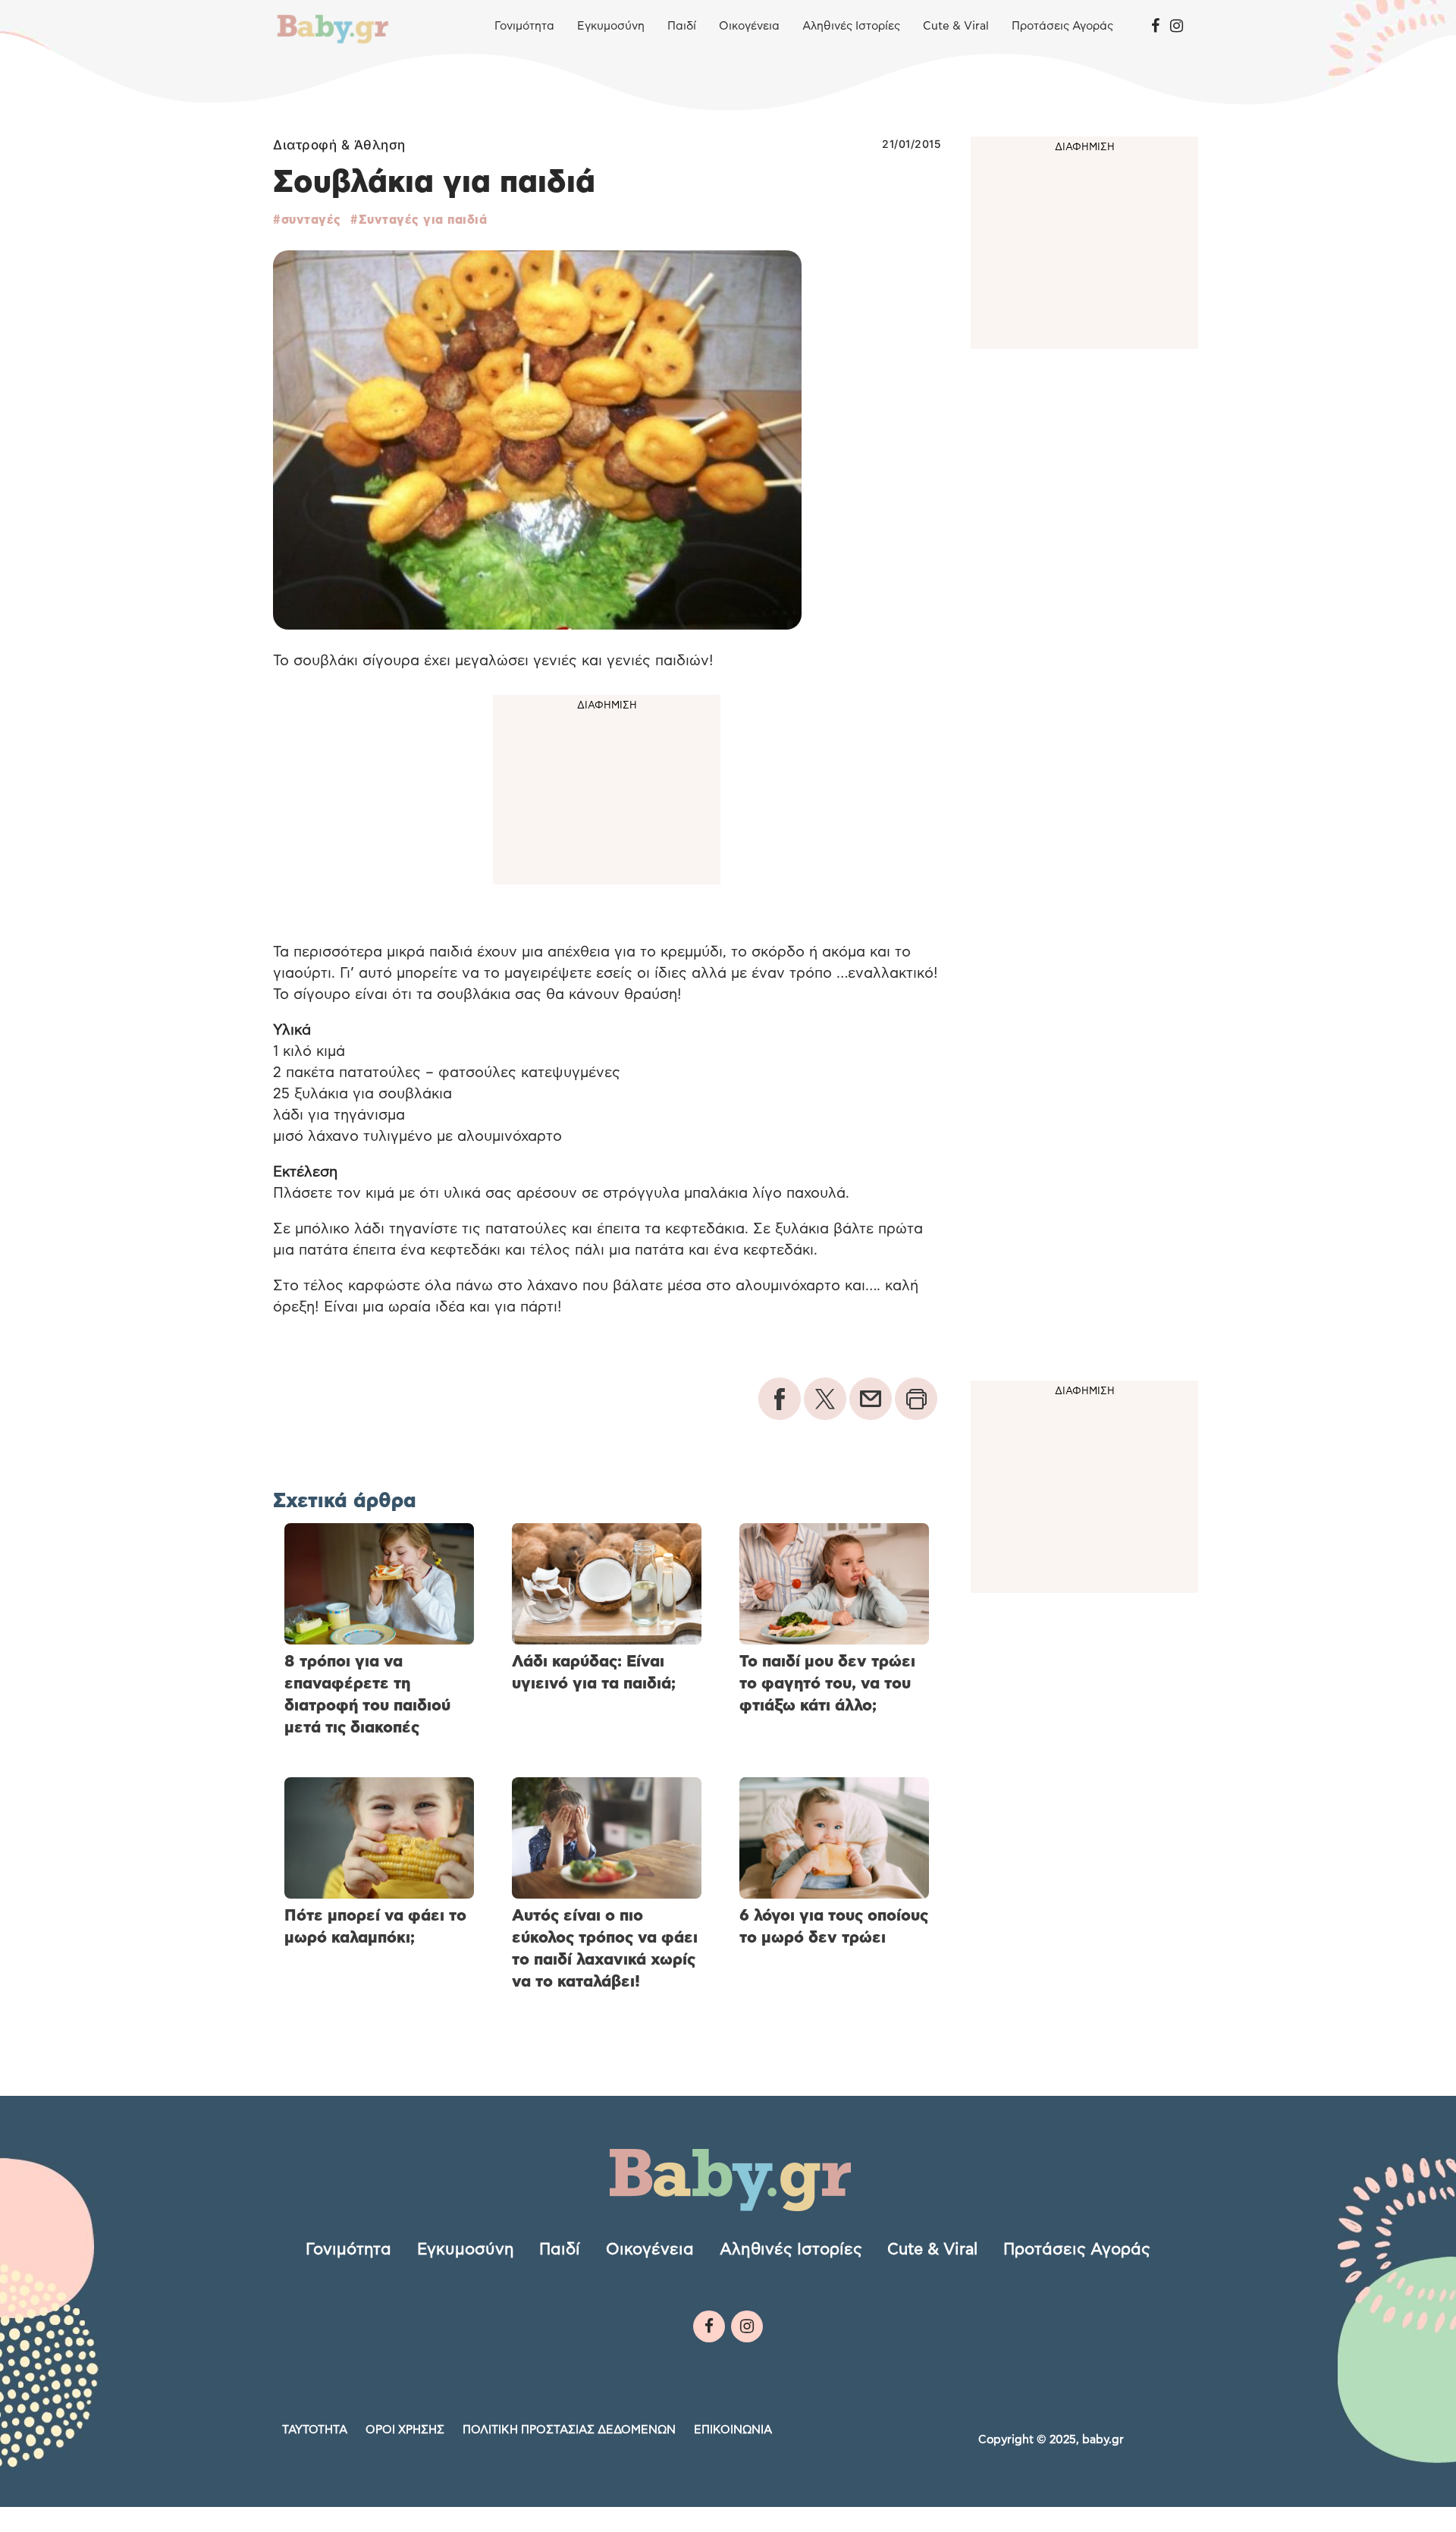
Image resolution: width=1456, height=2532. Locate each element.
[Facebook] (1155, 27)
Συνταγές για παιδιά (423, 220)
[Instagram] (1177, 27)
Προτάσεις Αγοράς (1062, 26)
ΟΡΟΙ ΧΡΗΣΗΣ (405, 2430)
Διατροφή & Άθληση (339, 145)
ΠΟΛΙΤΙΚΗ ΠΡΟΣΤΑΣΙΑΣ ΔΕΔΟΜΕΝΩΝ (569, 2430)
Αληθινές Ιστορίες (851, 26)
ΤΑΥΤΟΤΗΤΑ (315, 2430)
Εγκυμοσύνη (611, 26)
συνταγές (311, 220)
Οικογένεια (749, 26)
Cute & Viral (956, 26)
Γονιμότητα (524, 26)
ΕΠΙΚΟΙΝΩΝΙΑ (733, 2430)
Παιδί (682, 26)
